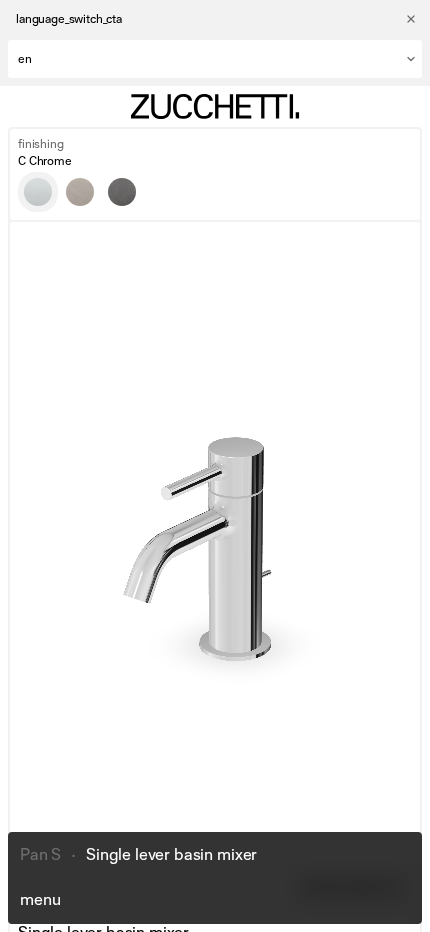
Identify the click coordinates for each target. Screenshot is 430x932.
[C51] (122, 192)
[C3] (80, 192)
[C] (38, 192)
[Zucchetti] (215, 106)
